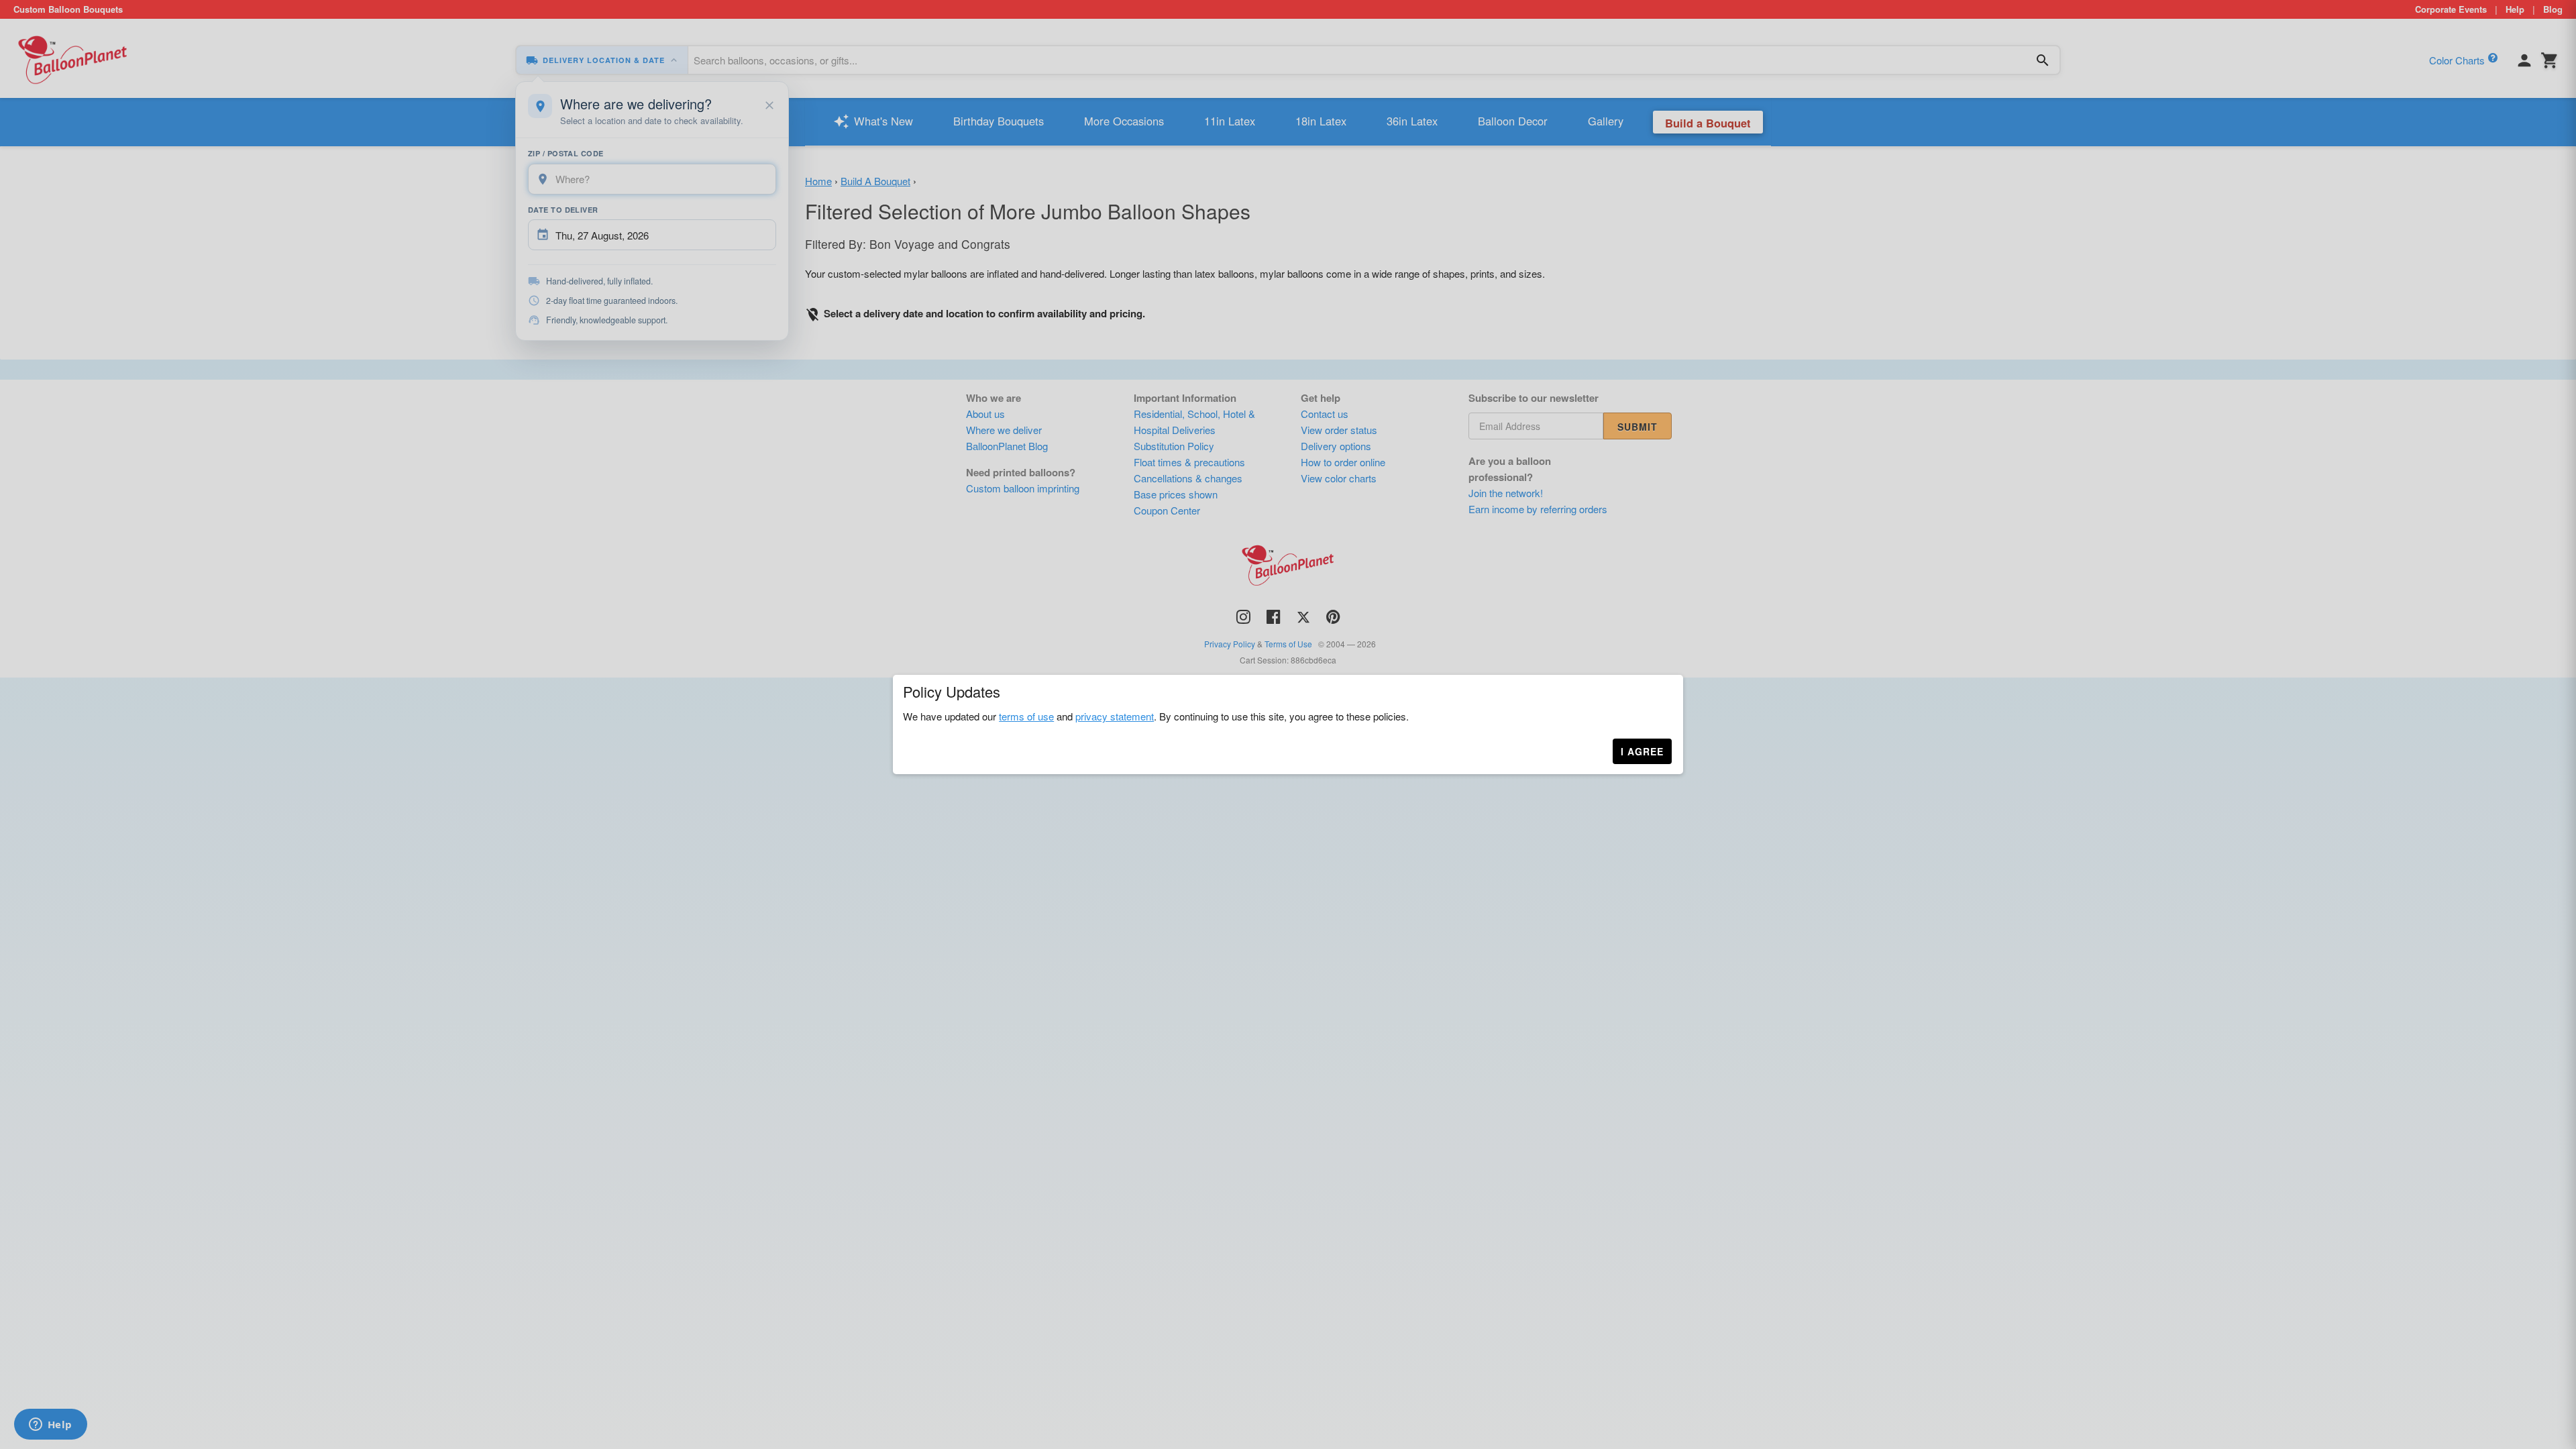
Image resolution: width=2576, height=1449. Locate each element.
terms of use (1026, 716)
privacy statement (1115, 716)
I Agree (1642, 751)
